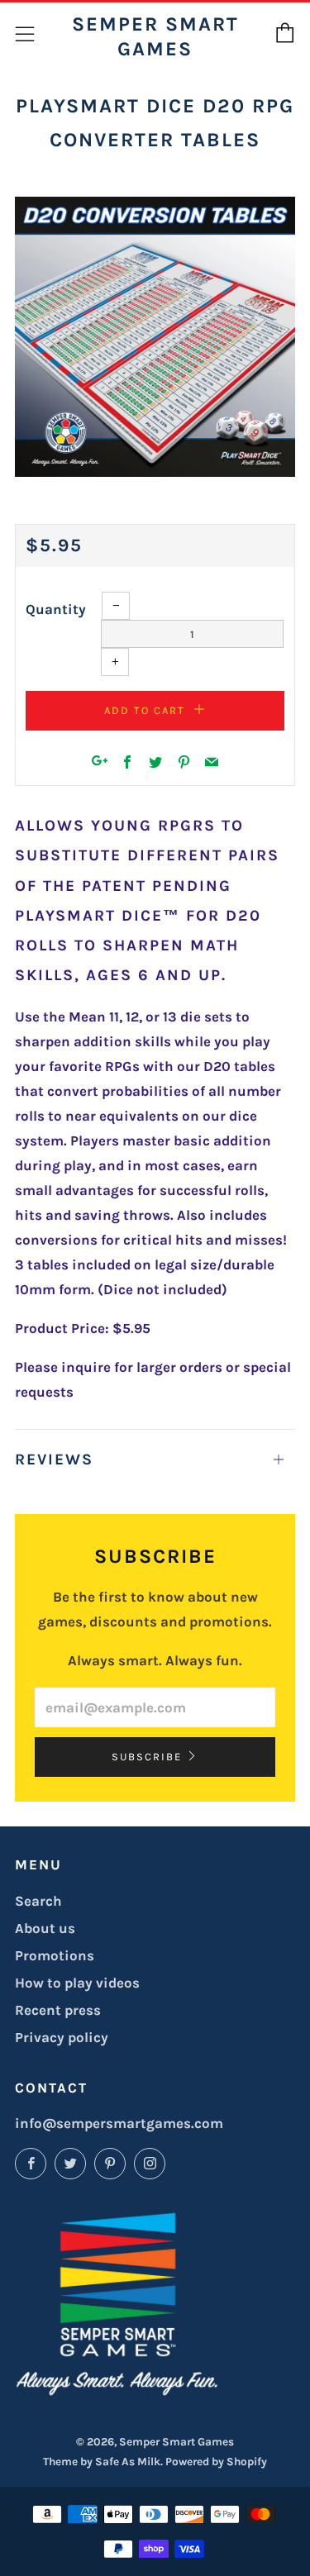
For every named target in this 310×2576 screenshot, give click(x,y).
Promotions (55, 1955)
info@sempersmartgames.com (119, 2123)
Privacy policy (62, 2037)
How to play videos (77, 1983)
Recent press (58, 2010)
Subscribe (147, 1757)
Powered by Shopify (216, 2462)
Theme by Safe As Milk (102, 2462)
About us (45, 1928)
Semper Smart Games (155, 36)
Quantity (56, 609)
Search (38, 1901)
